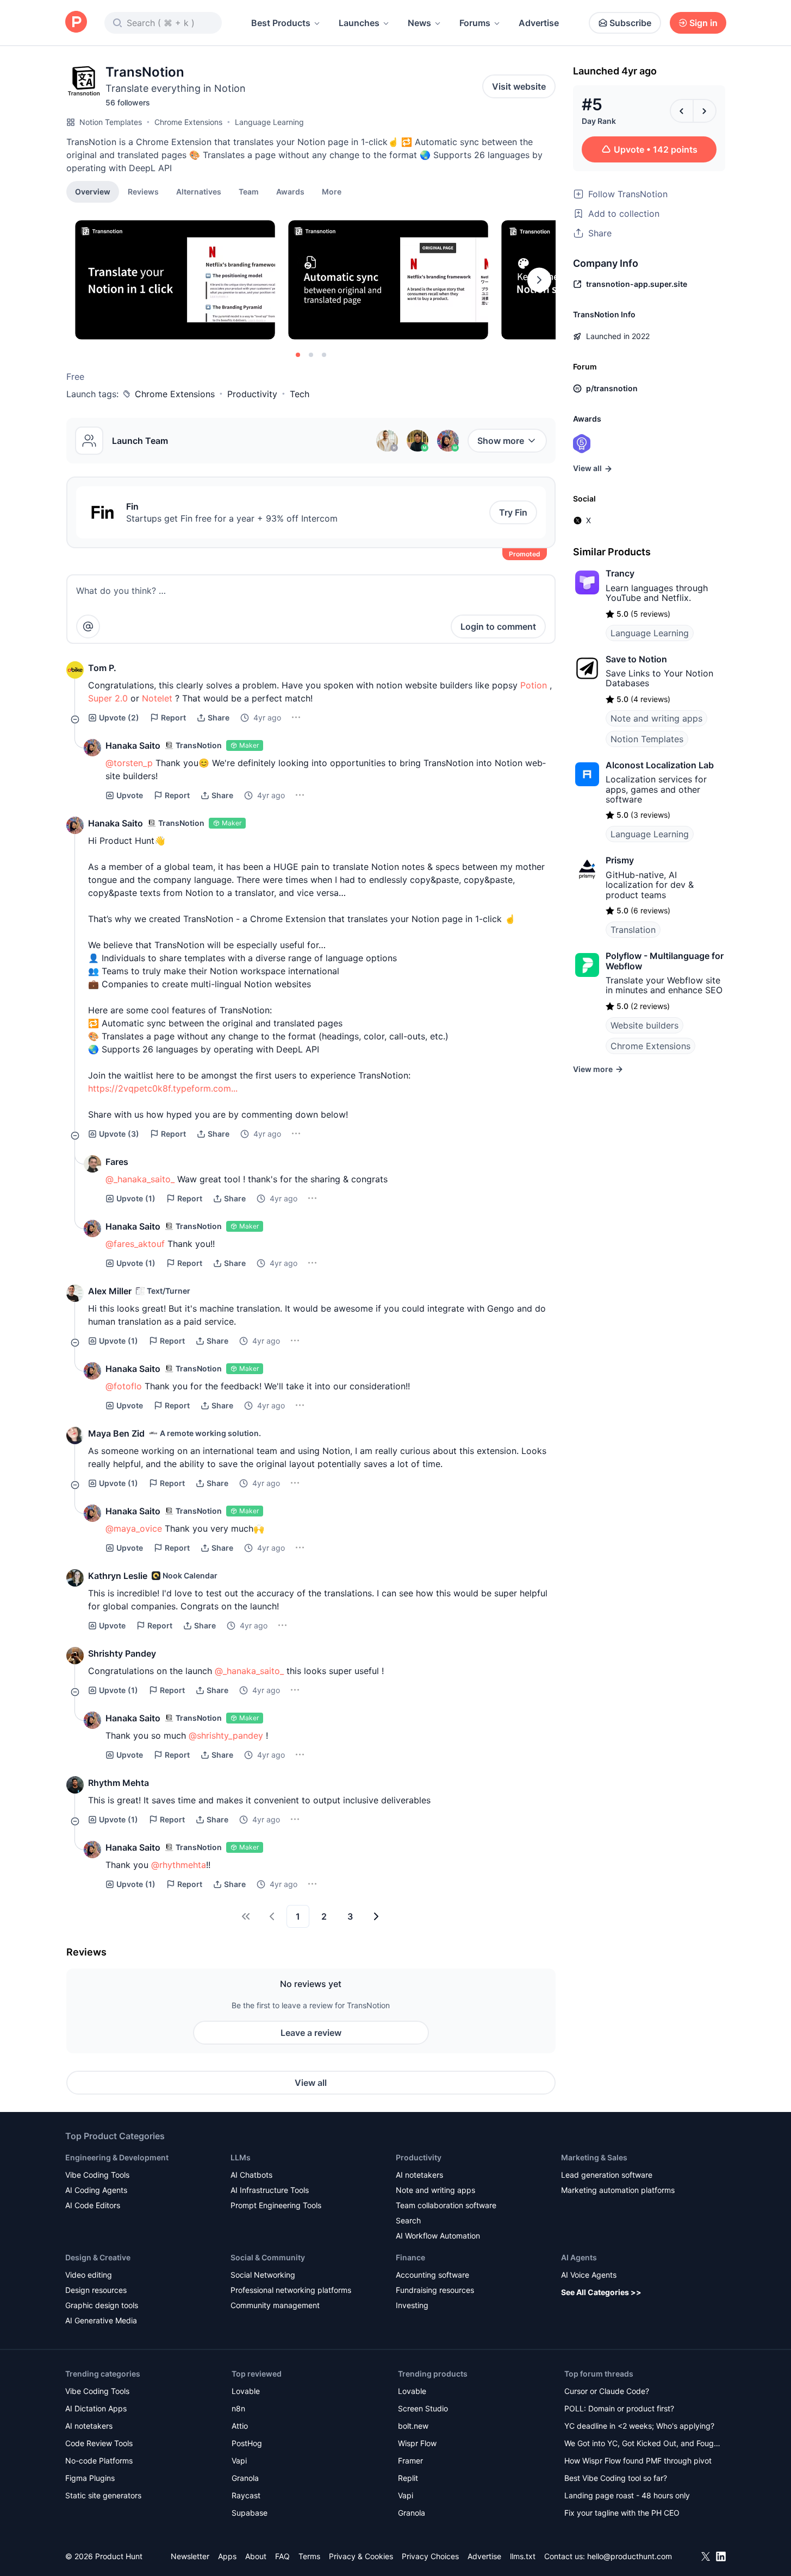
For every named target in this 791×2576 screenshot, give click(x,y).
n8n (238, 2408)
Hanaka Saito (133, 745)
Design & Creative (98, 2257)
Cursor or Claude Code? (607, 2391)
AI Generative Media (101, 2320)
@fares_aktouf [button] (135, 1244)
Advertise (539, 23)
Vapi (239, 2461)
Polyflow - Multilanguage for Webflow (665, 961)
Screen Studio (423, 2408)
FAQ (282, 2556)
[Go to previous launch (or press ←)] (682, 111)
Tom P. (102, 668)
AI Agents (579, 2257)
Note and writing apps (656, 718)
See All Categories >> (601, 2292)
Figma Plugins (90, 2478)
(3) (119, 1134)
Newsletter (190, 2556)
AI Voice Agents (589, 2275)
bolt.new (413, 2426)
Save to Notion (636, 659)
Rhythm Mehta (119, 1783)
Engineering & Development (117, 2157)
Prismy (620, 860)
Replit (408, 2478)
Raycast (246, 2495)
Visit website (519, 86)
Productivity (252, 394)
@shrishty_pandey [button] (226, 1735)
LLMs (241, 2157)
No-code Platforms (99, 2461)
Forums (475, 23)
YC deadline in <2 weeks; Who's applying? (639, 2426)
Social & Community (268, 2257)
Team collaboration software (446, 2205)
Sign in (703, 23)
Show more (501, 441)
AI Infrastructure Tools (270, 2190)
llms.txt (523, 2556)
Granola (245, 2478)
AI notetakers (419, 2175)
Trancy (620, 573)
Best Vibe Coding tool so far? (616, 2478)
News (419, 23)
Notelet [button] (157, 698)
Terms (309, 2556)
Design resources (96, 2290)
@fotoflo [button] (124, 1386)
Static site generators (103, 2495)
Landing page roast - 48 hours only (627, 2495)
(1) (136, 1198)
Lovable (246, 2391)
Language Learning (269, 122)
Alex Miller (110, 1291)
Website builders (644, 1025)
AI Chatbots (251, 2175)
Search (408, 2220)
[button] (332, 191)
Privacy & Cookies (361, 2556)
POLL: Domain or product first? (619, 2408)
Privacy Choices (430, 2556)
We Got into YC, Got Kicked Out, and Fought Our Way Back (643, 2444)
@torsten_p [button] (129, 763)
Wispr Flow (417, 2443)
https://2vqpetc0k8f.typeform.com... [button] (163, 1088)
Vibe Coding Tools (97, 2175)
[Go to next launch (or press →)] (705, 111)
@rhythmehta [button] (179, 1865)
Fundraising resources (435, 2290)
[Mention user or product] (88, 626)
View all (311, 2083)
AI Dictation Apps (96, 2408)
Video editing (89, 2275)
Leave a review (311, 2033)
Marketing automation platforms (618, 2190)
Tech (300, 394)
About (256, 2556)
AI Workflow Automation (438, 2236)
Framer (410, 2461)
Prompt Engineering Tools (276, 2205)
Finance (410, 2257)
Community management (275, 2305)
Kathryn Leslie (118, 1576)
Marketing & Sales (594, 2157)
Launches (359, 23)
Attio (240, 2426)
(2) (119, 717)
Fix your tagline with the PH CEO (622, 2513)
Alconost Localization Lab (660, 765)
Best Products (281, 23)
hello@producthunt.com (630, 2556)
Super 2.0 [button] (108, 698)
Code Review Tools (99, 2443)
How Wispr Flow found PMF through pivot (638, 2461)
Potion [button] (534, 685)
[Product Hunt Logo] (76, 23)
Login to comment (498, 626)
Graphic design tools (102, 2305)
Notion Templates (111, 122)
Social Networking (263, 2275)
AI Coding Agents (96, 2190)
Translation (633, 930)
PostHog (247, 2443)
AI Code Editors (93, 2205)
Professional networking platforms (291, 2290)
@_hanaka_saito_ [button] (140, 1179)
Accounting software (432, 2275)
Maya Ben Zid (116, 1433)
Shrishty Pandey (122, 1653)
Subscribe (630, 23)
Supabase (250, 2513)
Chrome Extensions (188, 122)
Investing (412, 2305)
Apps (227, 2556)
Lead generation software (607, 2175)
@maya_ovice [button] (134, 1528)
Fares (117, 1162)
